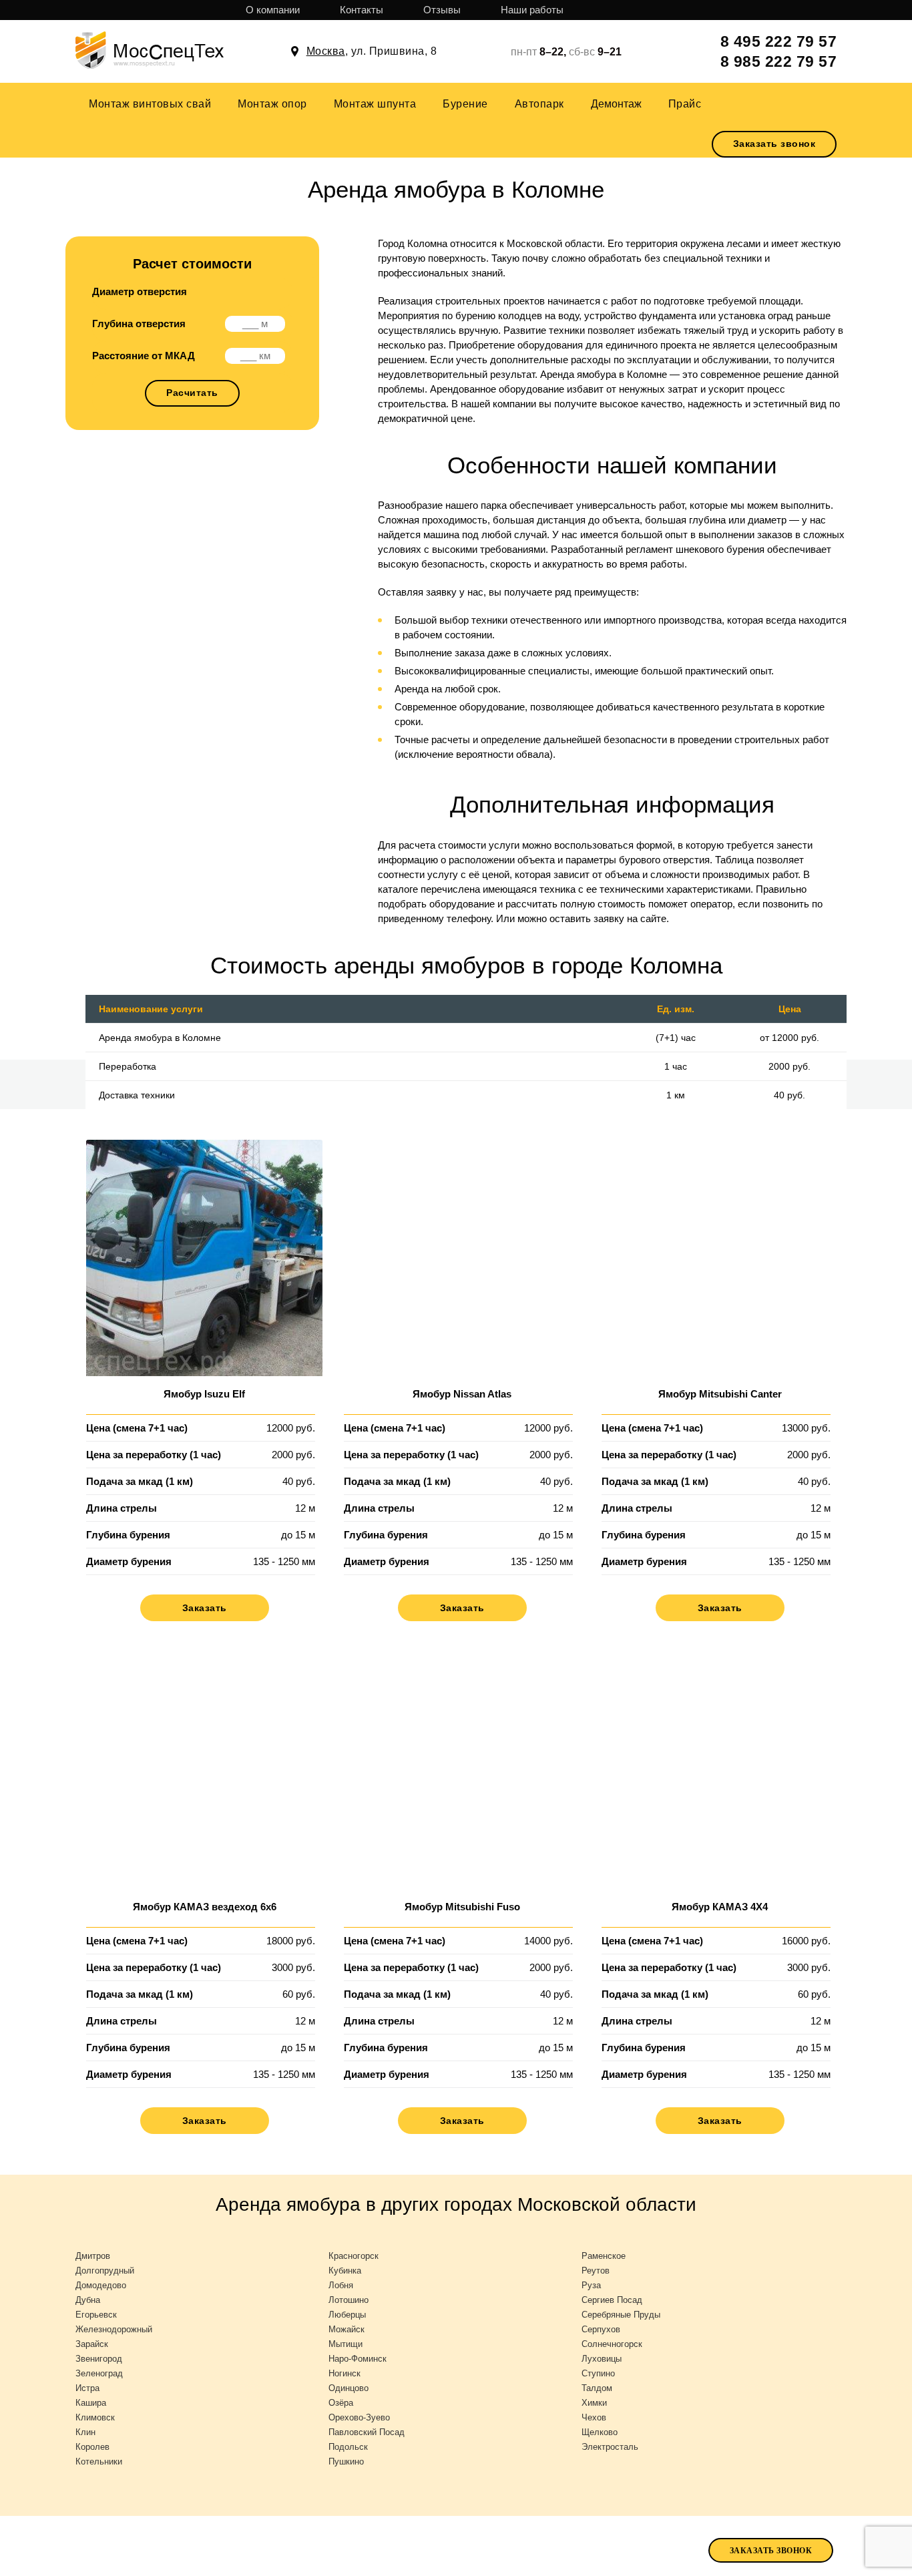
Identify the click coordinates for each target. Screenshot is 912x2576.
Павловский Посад (367, 2432)
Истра (87, 2388)
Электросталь (610, 2447)
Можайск (347, 2329)
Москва (326, 51)
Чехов (594, 2417)
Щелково (600, 2432)
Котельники (99, 2461)
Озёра (341, 2403)
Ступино (598, 2373)
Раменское (604, 2256)
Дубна (88, 2300)
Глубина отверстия (139, 324)
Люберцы (347, 2315)
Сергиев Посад (612, 2300)
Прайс (685, 104)
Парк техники (441, 2549)
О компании (273, 10)
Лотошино (349, 2300)
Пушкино (346, 2461)
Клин (85, 2432)
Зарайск (92, 2344)
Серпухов (601, 2329)
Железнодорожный (114, 2329)
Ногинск (345, 2373)
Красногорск (354, 2256)
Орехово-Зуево (359, 2417)
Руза (591, 2285)
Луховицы (602, 2359)
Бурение (465, 104)
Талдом (597, 2388)
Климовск (95, 2417)
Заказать (205, 1608)
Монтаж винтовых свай (150, 104)
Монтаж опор (272, 104)
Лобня (341, 2285)
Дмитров (93, 2256)
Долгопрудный (105, 2271)
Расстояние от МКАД (144, 356)
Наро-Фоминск (358, 2359)
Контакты (362, 10)
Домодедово (101, 2285)
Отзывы (442, 10)
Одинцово (349, 2388)
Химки (594, 2403)
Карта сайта (49, 2549)
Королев (92, 2447)
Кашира (91, 2403)
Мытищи (346, 2344)
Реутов (596, 2271)
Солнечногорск (612, 2344)
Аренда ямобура (546, 2548)
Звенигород (99, 2359)
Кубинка (345, 2271)
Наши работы (532, 10)
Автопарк (539, 104)
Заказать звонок (774, 144)
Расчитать (192, 393)
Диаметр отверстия (140, 291)
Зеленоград (99, 2373)
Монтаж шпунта (375, 104)
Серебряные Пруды (621, 2315)
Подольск (348, 2447)
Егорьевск (96, 2315)
